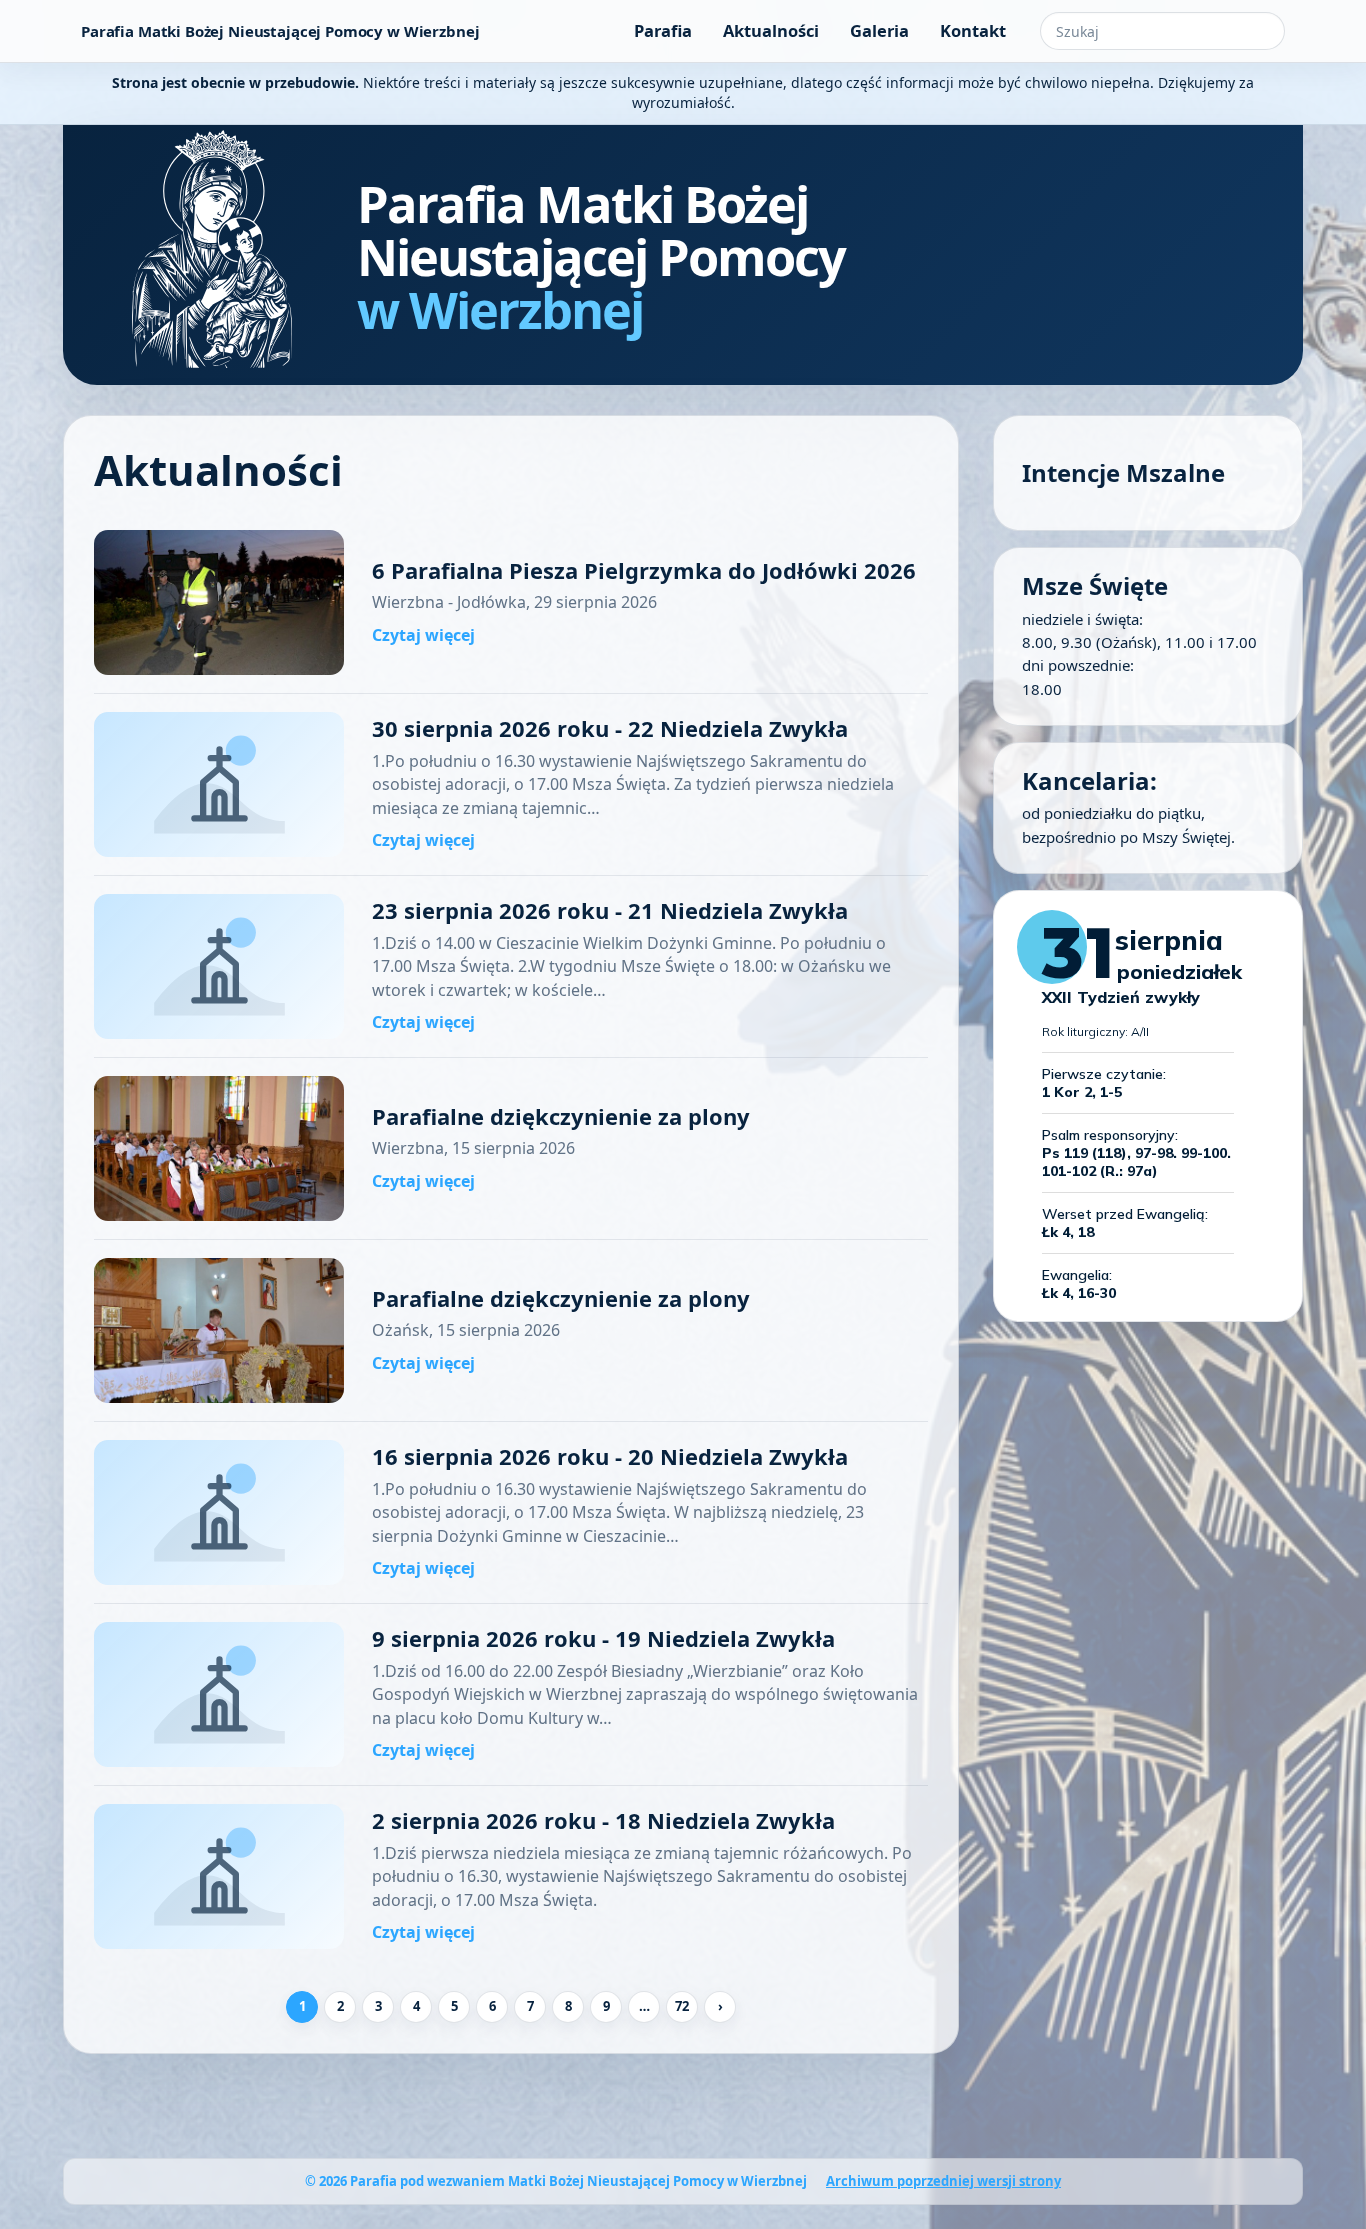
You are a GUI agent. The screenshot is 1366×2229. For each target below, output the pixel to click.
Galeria (879, 30)
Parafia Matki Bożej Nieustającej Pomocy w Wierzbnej (280, 31)
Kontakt (973, 30)
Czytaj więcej (423, 635)
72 (682, 2006)
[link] (511, 603)
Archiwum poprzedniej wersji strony (943, 2181)
